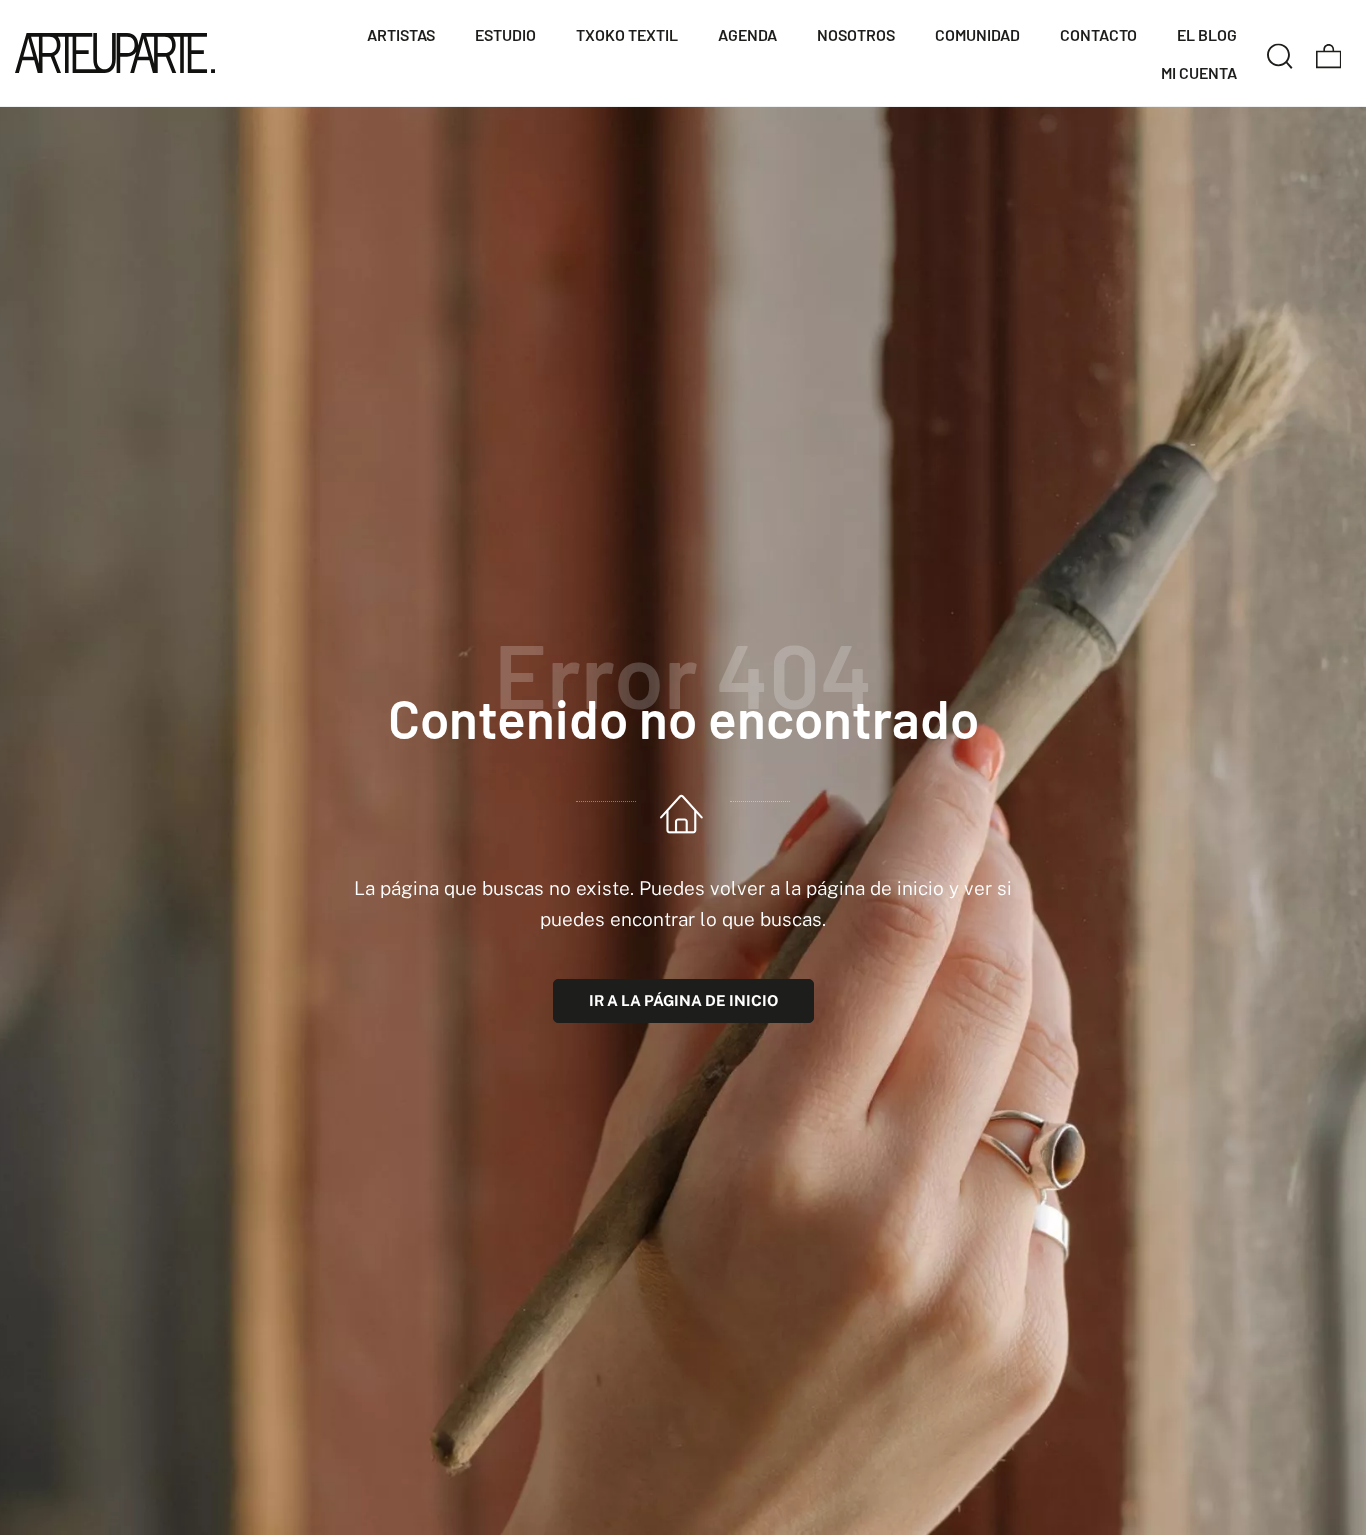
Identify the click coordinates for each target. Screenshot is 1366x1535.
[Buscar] (1280, 53)
